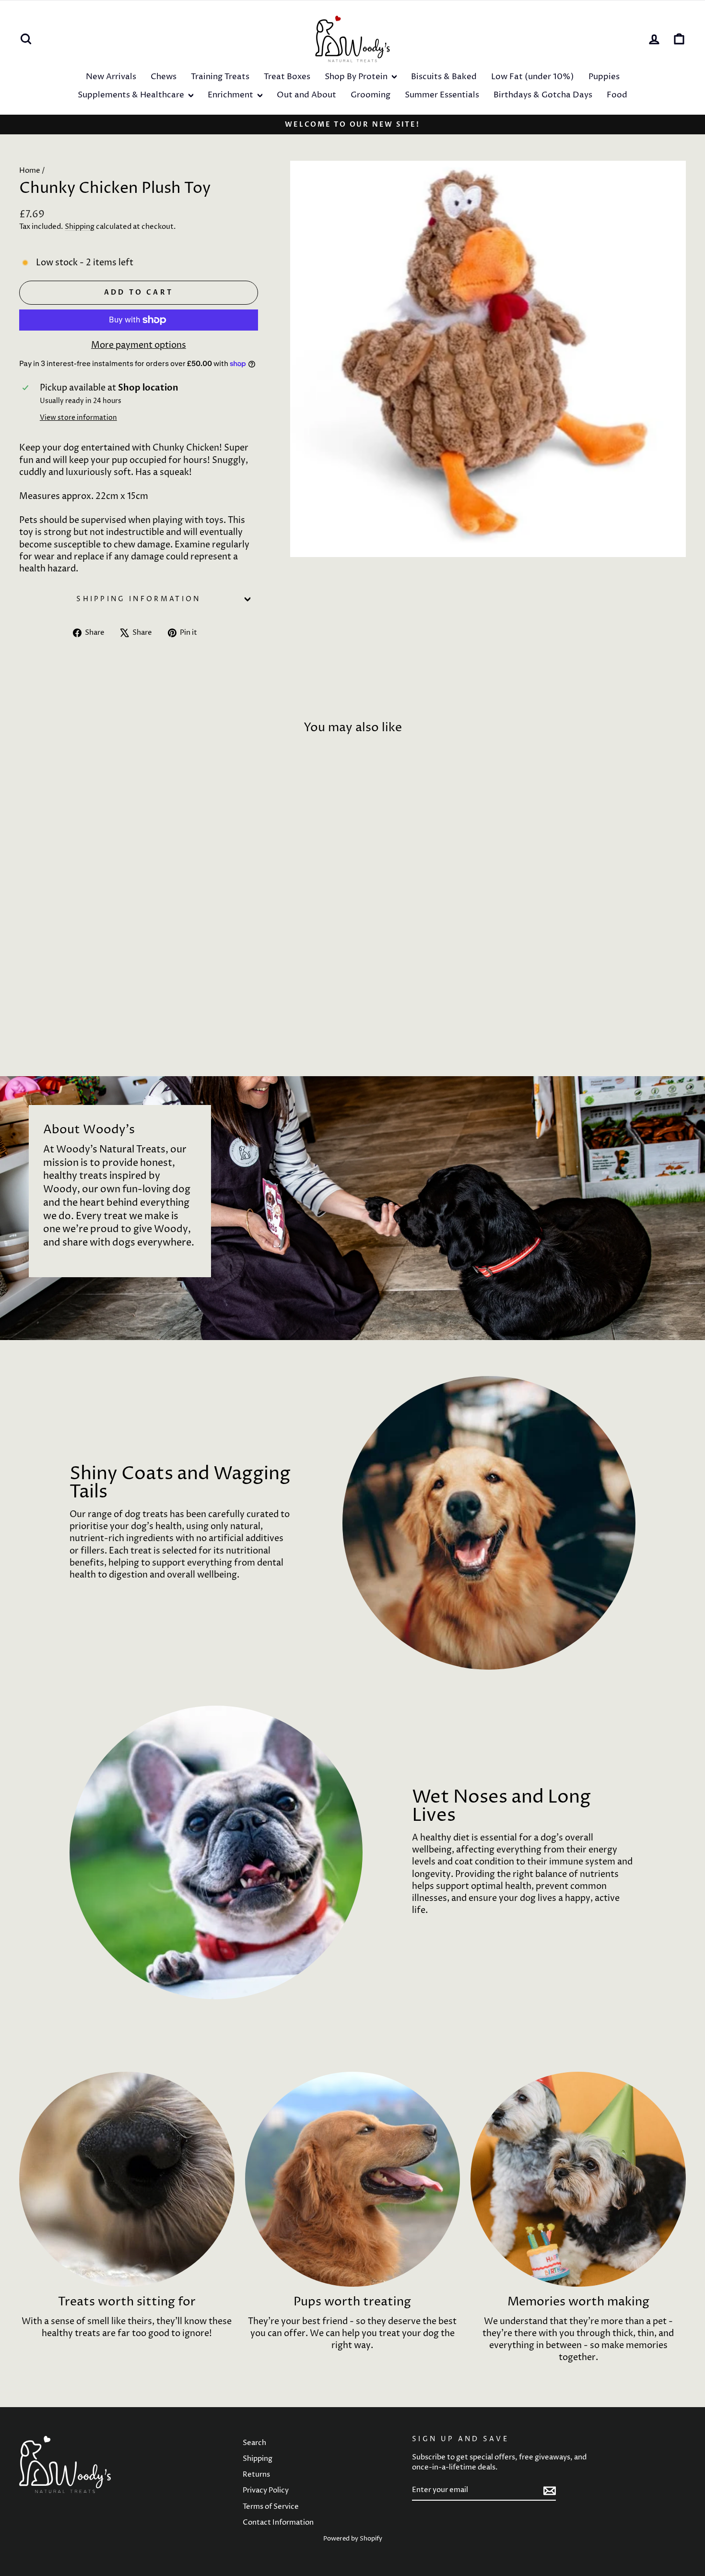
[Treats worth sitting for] (127, 2179)
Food (617, 95)
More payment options (139, 345)
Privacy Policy (266, 2490)
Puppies (604, 77)
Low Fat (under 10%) (533, 77)
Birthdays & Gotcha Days (543, 95)
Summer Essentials (442, 95)
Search (254, 2443)
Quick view (99, 985)
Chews (164, 77)
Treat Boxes (287, 77)
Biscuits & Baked (444, 77)
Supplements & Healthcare (132, 95)
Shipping (80, 227)
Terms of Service (271, 2507)
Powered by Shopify (353, 2539)
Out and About (306, 95)
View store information (78, 418)
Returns (256, 2475)
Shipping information (138, 599)
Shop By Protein (357, 77)
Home (30, 171)
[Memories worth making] (578, 2179)
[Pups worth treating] (353, 2179)
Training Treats (220, 77)
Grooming (370, 95)
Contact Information (278, 2523)
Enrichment (231, 95)
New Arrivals (111, 77)
